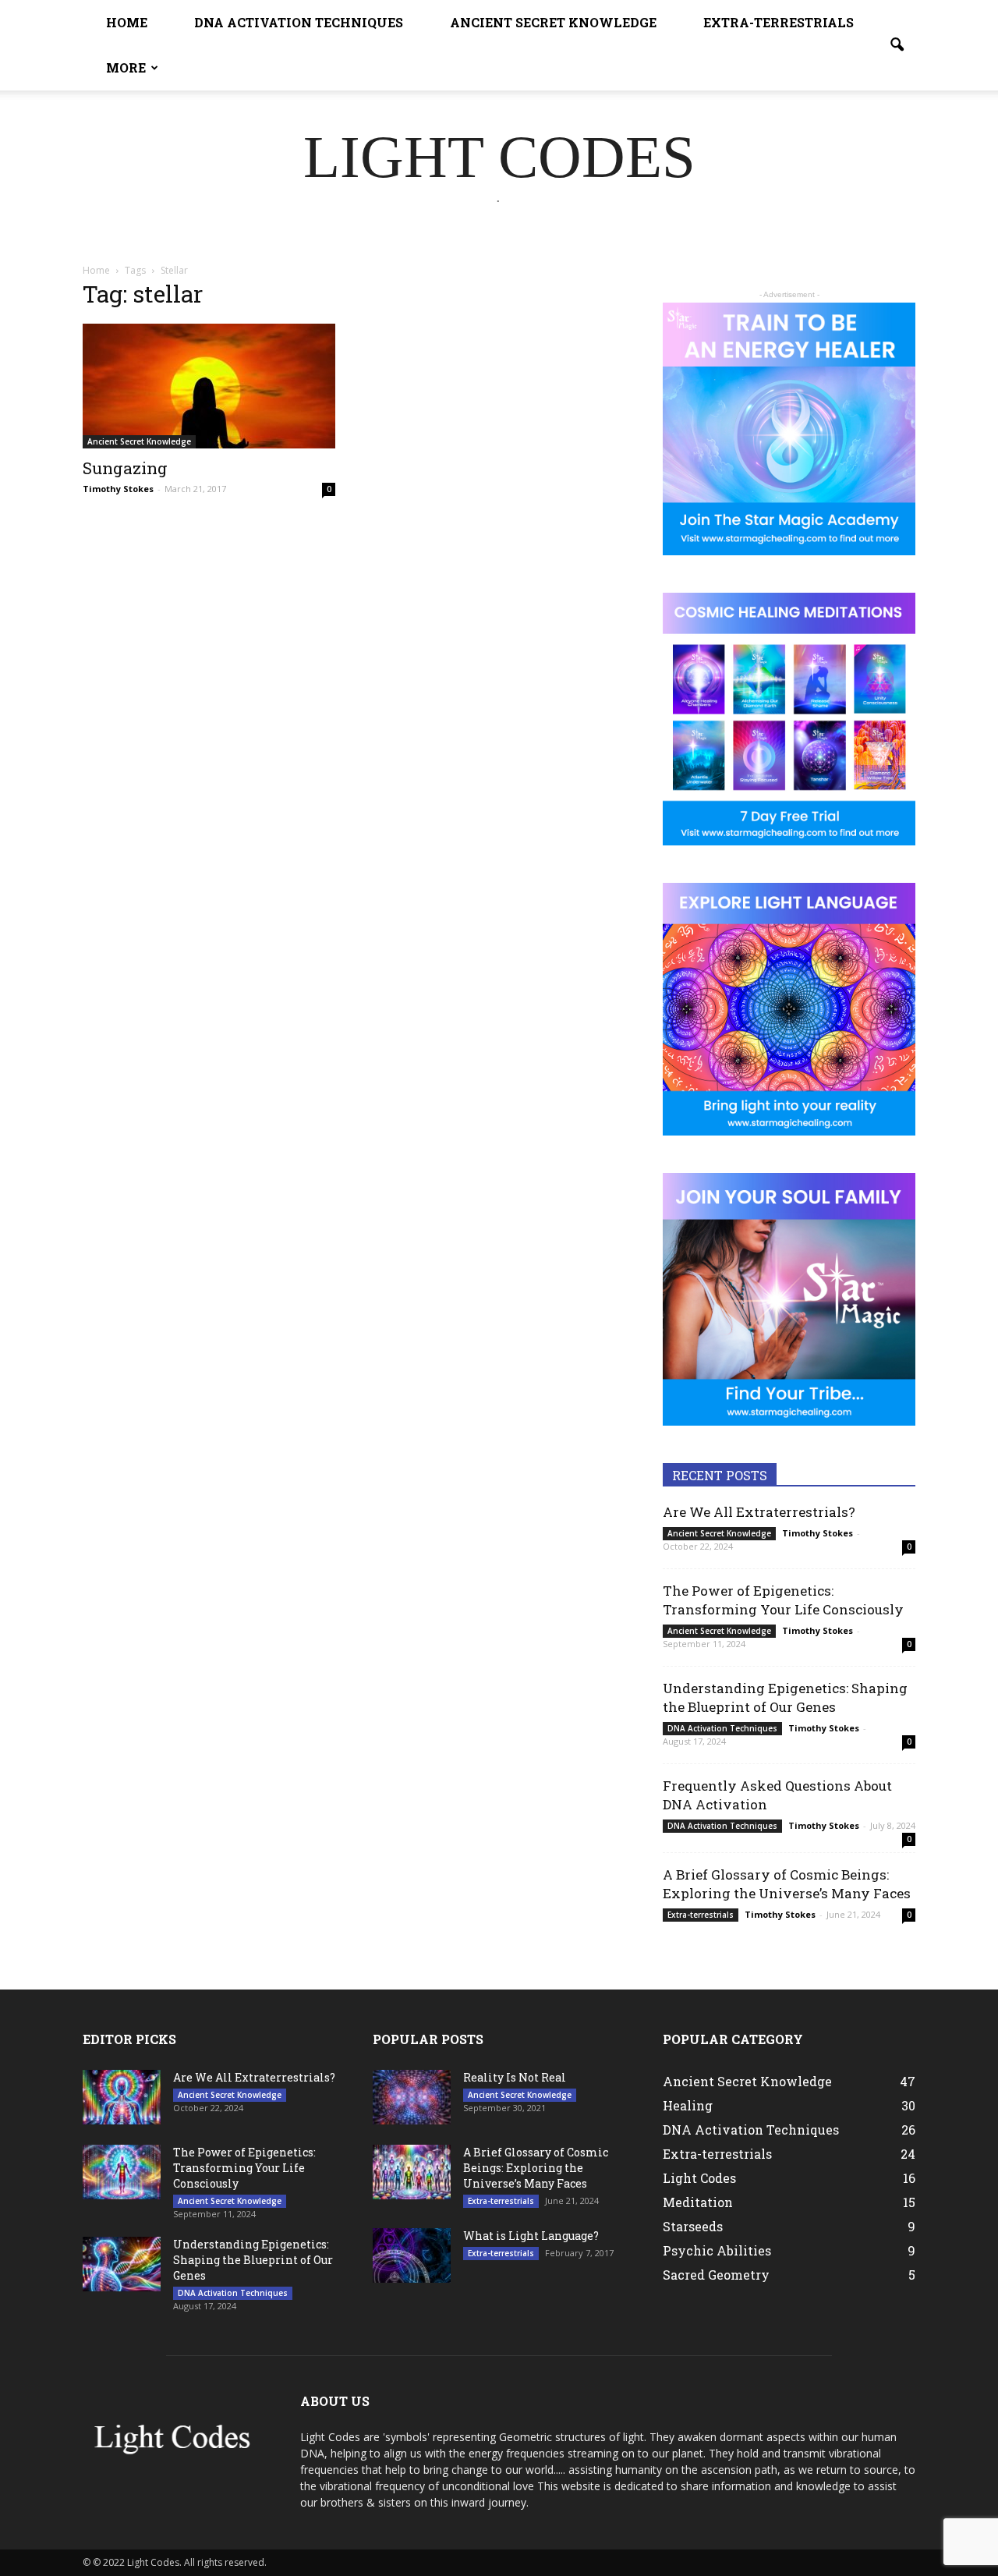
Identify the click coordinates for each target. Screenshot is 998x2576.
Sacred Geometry (716, 2275)
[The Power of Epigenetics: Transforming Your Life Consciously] (122, 2172)
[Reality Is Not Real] (412, 2097)
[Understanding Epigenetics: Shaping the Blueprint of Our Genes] (122, 2264)
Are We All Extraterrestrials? (759, 1512)
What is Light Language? (531, 2236)
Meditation (698, 2202)
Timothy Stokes (118, 489)
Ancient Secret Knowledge (553, 22)
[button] (897, 45)
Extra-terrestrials (779, 22)
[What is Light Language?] (412, 2255)
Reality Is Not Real (515, 2077)
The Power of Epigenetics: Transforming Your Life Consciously (783, 1600)
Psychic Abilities (717, 2250)
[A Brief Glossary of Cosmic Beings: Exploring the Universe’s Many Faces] (412, 2172)
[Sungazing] (209, 386)
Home (127, 22)
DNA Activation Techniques (299, 22)
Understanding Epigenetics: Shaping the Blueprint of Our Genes (785, 1697)
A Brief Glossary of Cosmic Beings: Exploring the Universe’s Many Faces (787, 1884)
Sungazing (125, 468)
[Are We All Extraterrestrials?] (122, 2097)
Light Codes (699, 2178)
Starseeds (693, 2226)
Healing (688, 2105)
